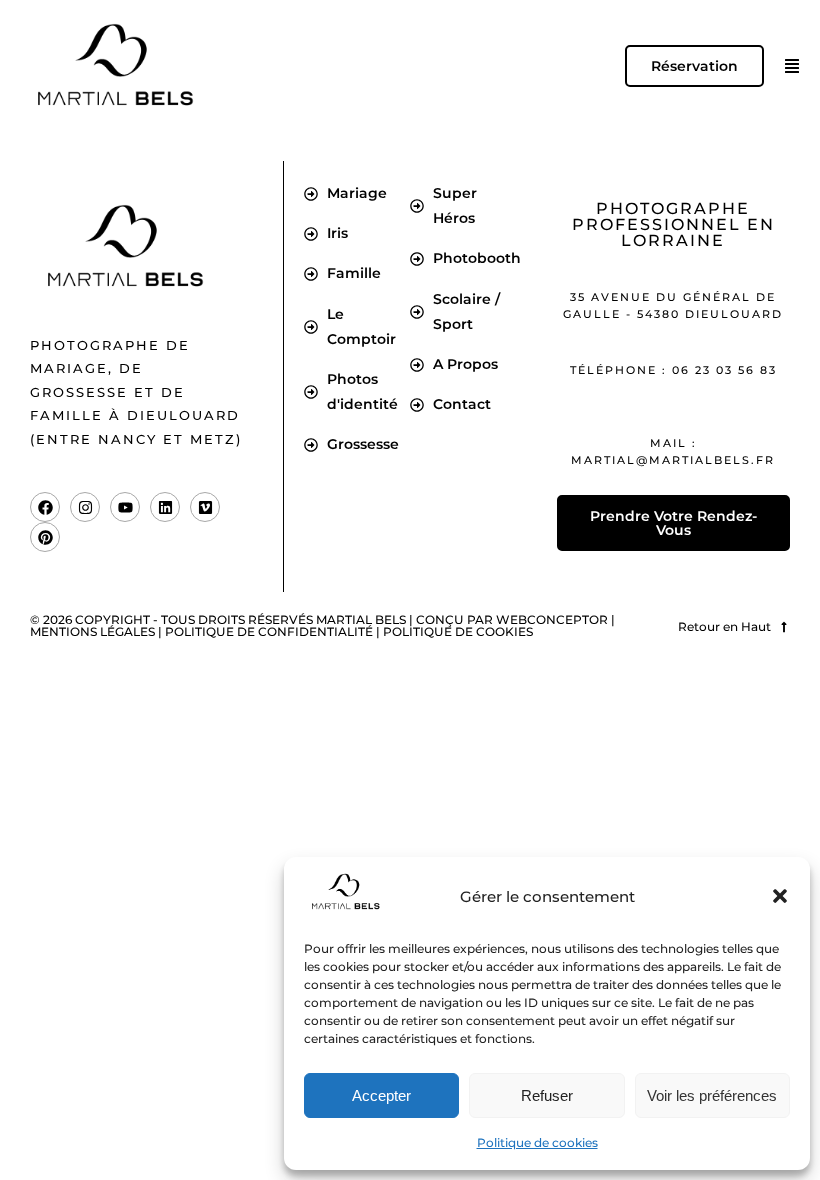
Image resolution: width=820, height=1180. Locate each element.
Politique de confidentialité (269, 631)
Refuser (547, 1095)
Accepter (381, 1095)
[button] (780, 896)
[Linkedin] (165, 507)
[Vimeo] (205, 507)
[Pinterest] (45, 537)
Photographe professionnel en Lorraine (673, 224)
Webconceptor (552, 619)
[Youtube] (125, 507)
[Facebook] (45, 507)
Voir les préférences (712, 1095)
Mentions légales (92, 631)
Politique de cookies (537, 1142)
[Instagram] (85, 507)
